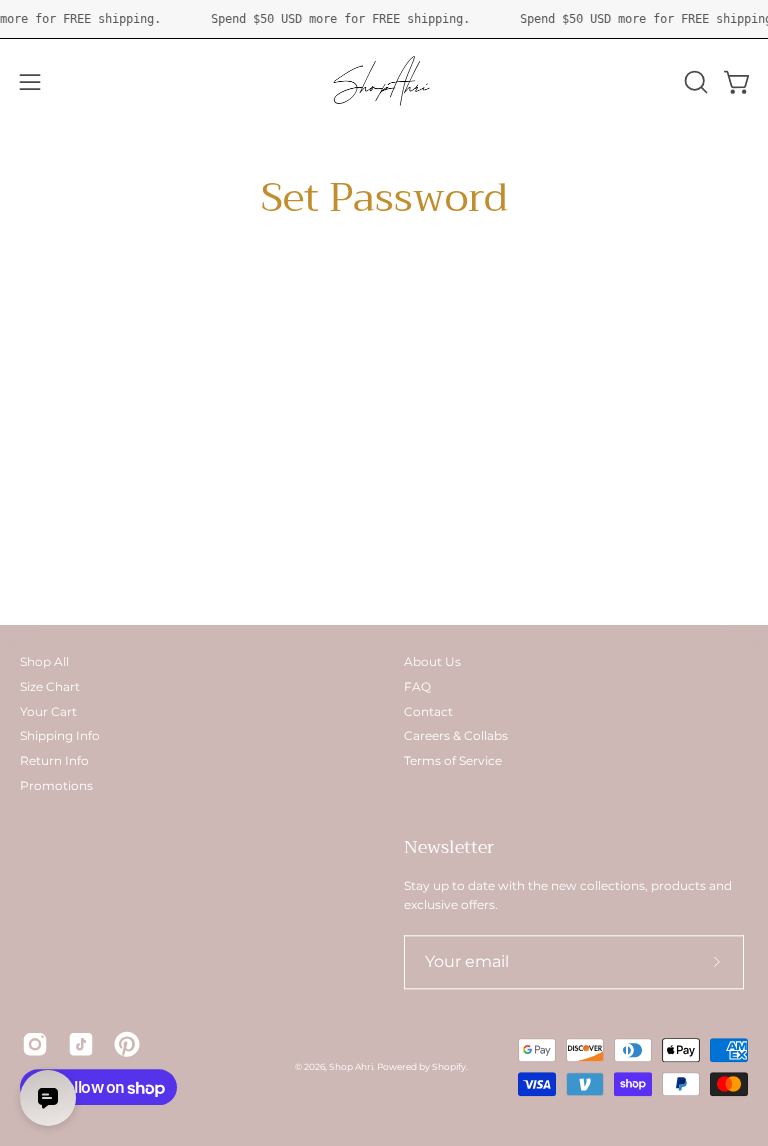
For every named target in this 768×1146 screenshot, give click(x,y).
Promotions (56, 785)
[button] (694, 82)
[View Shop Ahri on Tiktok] (81, 1044)
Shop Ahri (351, 1066)
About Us (432, 661)
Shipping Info (60, 736)
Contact (428, 711)
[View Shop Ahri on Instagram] (35, 1044)
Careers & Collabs (456, 736)
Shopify (449, 1066)
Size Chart (50, 686)
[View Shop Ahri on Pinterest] (127, 1044)
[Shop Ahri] (384, 82)
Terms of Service (453, 760)
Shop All (44, 661)
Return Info (54, 760)
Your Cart (48, 711)
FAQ (417, 686)
